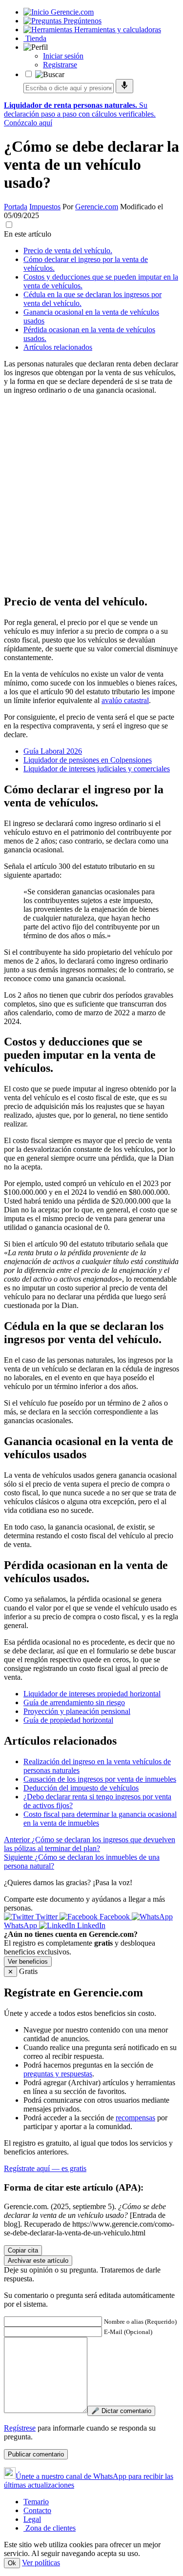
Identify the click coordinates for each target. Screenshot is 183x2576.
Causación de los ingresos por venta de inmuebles (100, 1779)
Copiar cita (23, 2250)
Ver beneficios (28, 1962)
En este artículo (28, 234)
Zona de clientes (50, 2528)
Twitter (47, 1917)
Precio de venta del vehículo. (68, 251)
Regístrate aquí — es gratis (45, 2168)
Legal (32, 2519)
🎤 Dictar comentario (121, 2411)
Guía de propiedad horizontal (68, 1720)
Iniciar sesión (63, 56)
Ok (12, 2563)
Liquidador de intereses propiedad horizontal (92, 1694)
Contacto (37, 2510)
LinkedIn (90, 1925)
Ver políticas (41, 2563)
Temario (36, 2502)
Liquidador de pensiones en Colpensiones (88, 760)
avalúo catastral (125, 700)
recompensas (135, 2118)
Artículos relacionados (58, 347)
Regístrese (20, 2428)
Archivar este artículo (38, 2261)
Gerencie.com (97, 207)
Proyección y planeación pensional (77, 1711)
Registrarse (60, 65)
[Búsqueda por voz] (124, 86)
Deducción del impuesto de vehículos (81, 1788)
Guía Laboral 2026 (53, 751)
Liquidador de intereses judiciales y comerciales (97, 769)
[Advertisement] (91, 494)
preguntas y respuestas (58, 2074)
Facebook (115, 1917)
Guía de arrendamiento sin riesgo (74, 1702)
